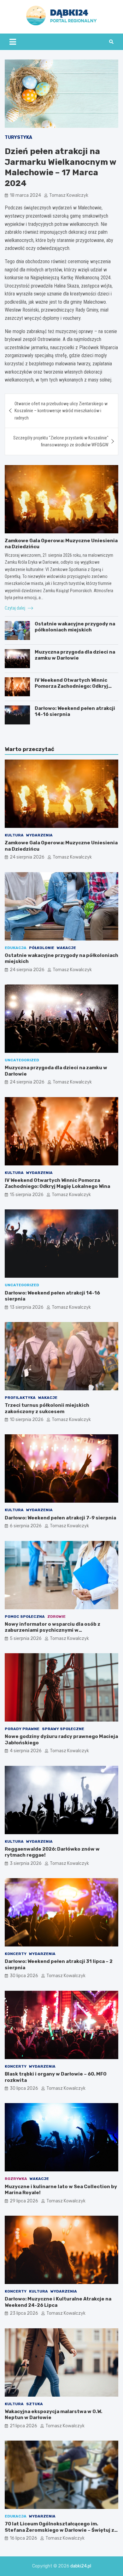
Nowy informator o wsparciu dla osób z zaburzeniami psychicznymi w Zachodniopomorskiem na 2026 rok (53, 1630)
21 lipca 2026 (23, 2426)
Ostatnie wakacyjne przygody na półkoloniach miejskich (75, 627)
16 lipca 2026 (23, 2538)
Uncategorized (22, 1060)
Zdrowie (56, 1617)
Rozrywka (16, 2179)
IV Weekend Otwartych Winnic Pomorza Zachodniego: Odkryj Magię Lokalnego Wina (71, 686)
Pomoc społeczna (25, 1617)
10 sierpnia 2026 (27, 1420)
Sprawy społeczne (63, 1729)
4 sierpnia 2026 (26, 1751)
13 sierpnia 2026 (27, 1307)
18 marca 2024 (25, 195)
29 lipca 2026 (24, 2201)
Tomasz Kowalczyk (69, 195)
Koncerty (16, 1954)
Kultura (14, 835)
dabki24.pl (81, 2566)
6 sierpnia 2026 (26, 1526)
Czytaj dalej (15, 608)
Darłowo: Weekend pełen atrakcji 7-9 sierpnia (60, 1518)
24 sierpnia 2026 (27, 857)
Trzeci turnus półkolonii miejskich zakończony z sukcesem (47, 1408)
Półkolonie (42, 948)
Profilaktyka (20, 1398)
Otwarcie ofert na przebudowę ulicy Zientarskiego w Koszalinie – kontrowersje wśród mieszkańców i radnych (61, 411)
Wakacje (66, 948)
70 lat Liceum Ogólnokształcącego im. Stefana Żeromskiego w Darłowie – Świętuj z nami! (59, 2530)
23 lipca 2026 (24, 2313)
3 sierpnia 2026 (26, 1863)
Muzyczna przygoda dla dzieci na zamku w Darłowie (75, 655)
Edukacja (16, 948)
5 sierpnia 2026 (26, 1639)
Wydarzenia (39, 835)
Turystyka (18, 137)
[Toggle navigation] (13, 42)
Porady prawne (22, 1729)
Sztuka (35, 2404)
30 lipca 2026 (24, 1976)
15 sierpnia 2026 (27, 1195)
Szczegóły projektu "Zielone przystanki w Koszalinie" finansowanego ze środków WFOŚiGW (61, 441)
